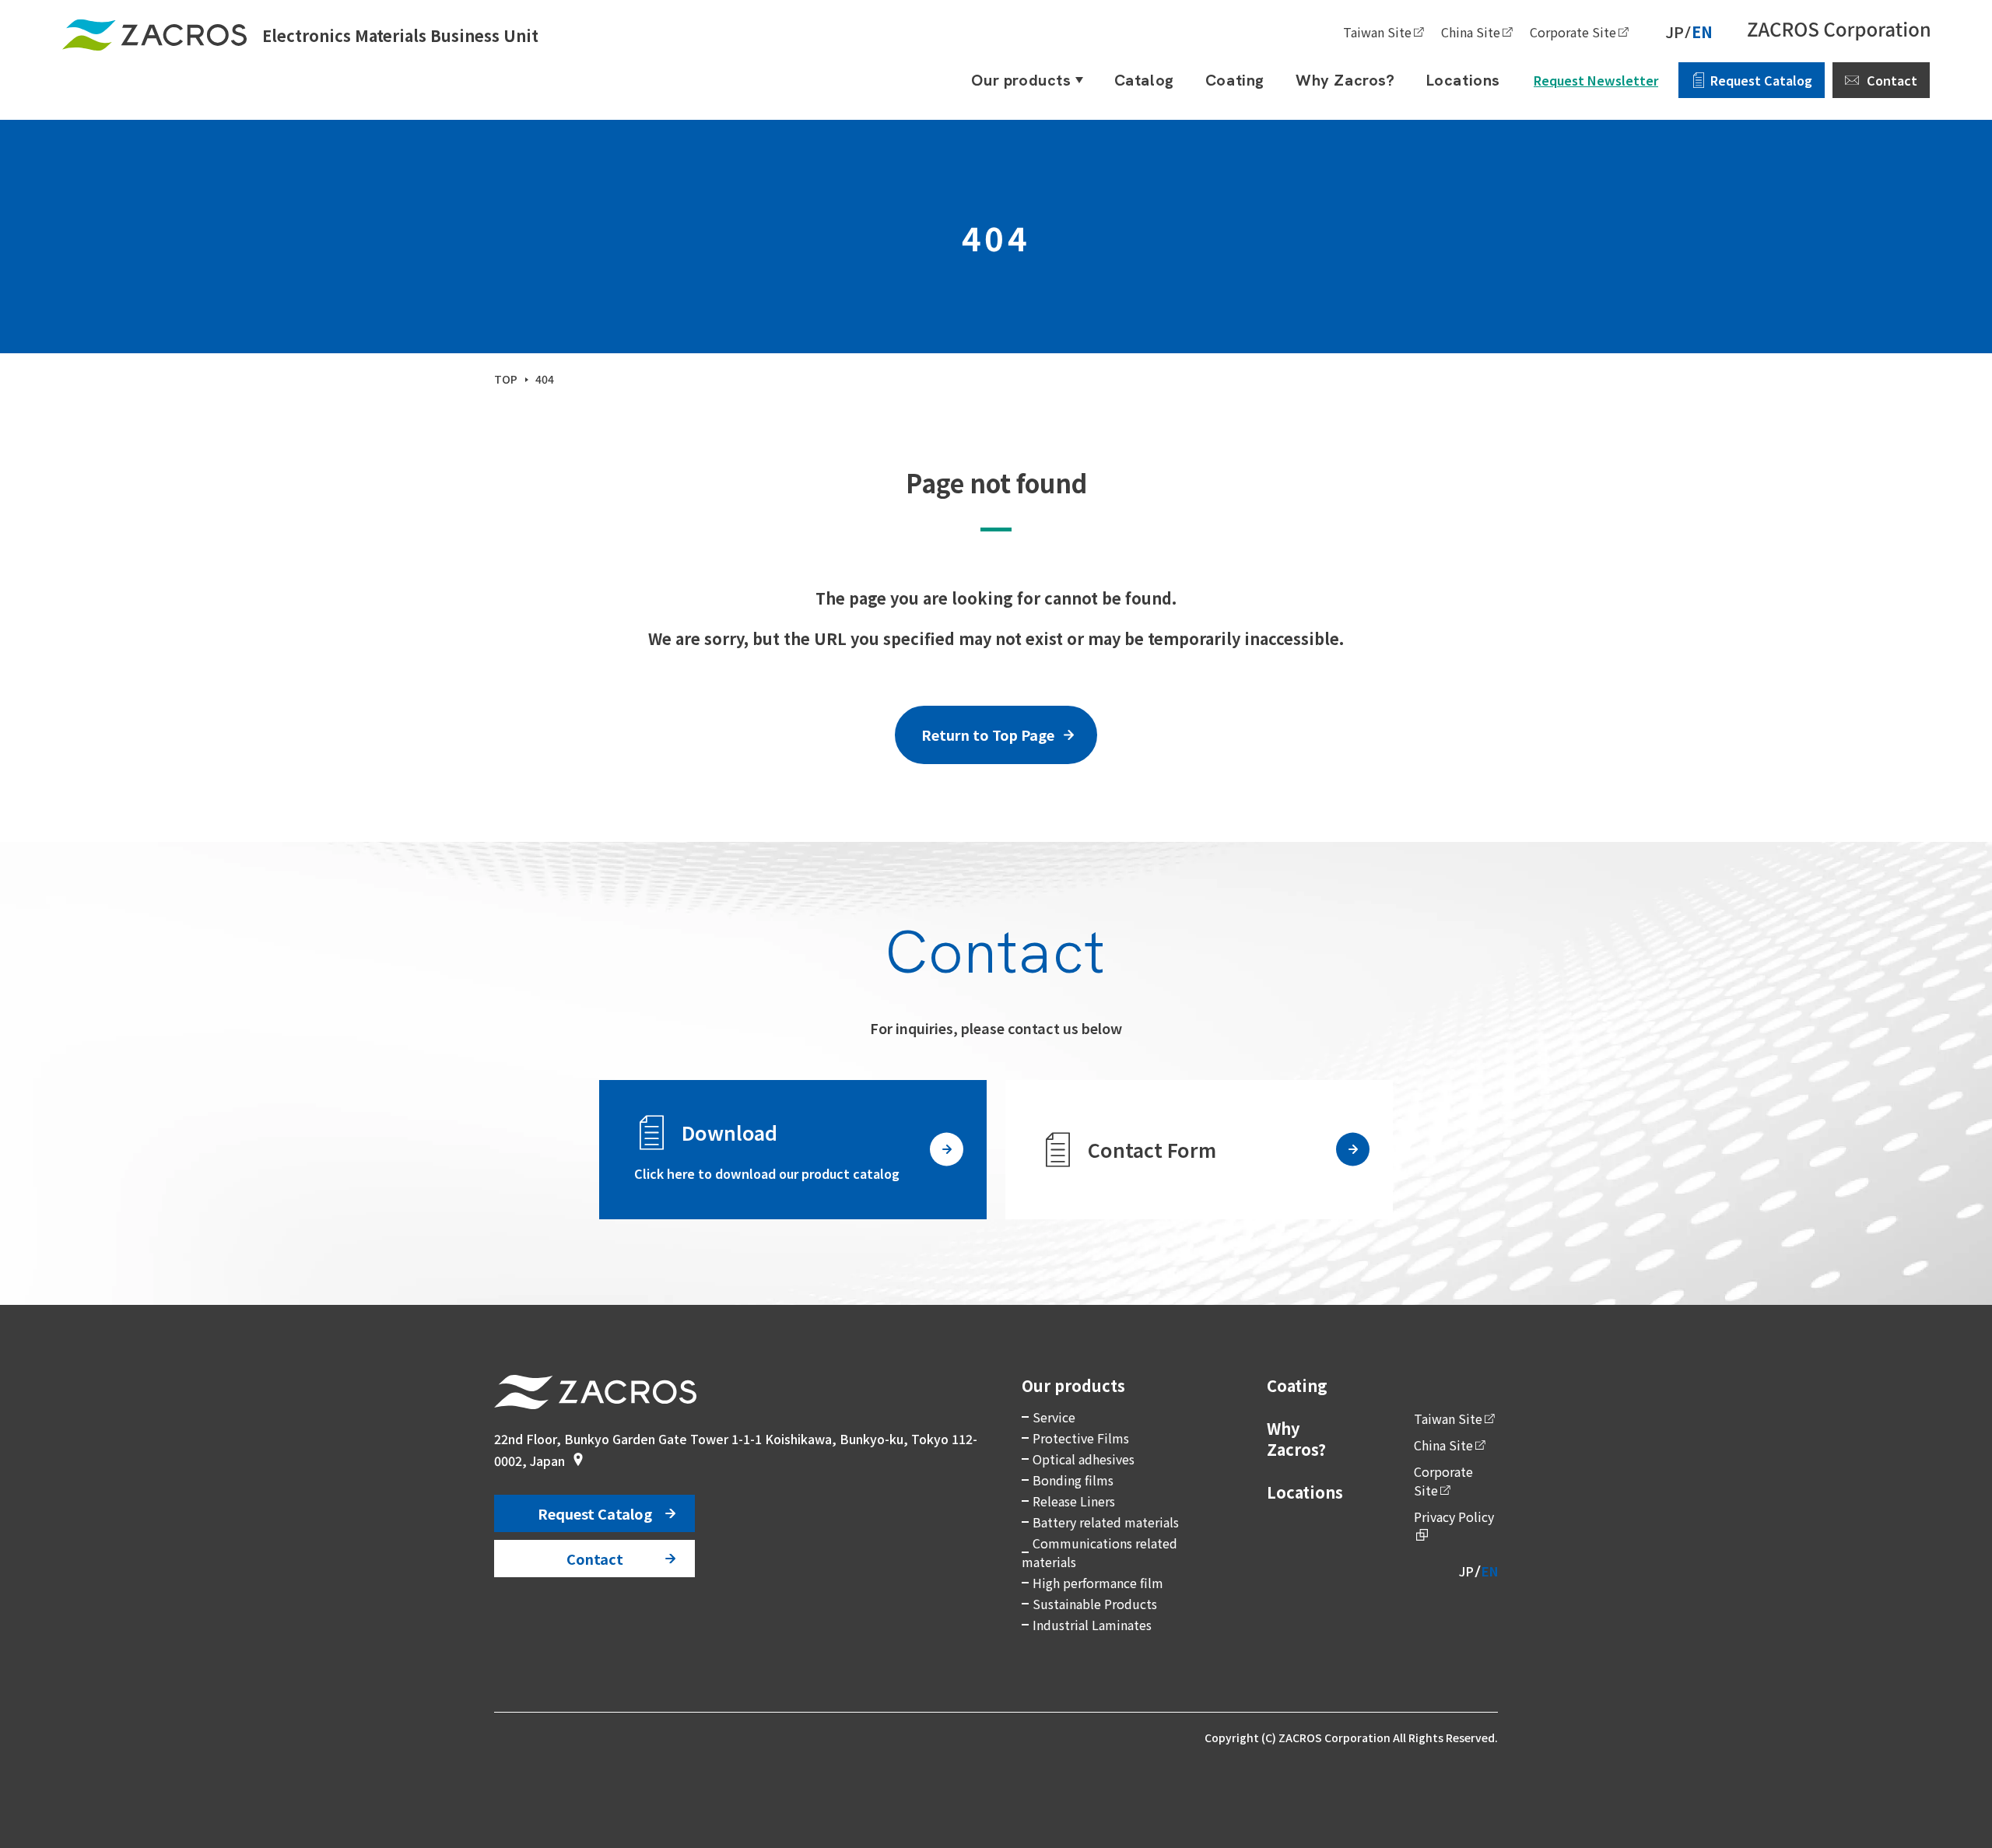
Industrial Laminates (1092, 1625)
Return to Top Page (988, 735)
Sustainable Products (1095, 1604)
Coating (1297, 1385)
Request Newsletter (1596, 80)
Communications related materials (1099, 1552)
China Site (1471, 32)
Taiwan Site (1377, 32)
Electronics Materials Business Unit (400, 35)
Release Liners (1074, 1501)
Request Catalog (1761, 80)
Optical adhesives (1084, 1459)
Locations (1305, 1492)
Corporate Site (1573, 32)
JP (1675, 32)
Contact (1892, 80)
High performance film (1098, 1583)
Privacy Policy (1454, 1517)
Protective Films (1081, 1438)
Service (1054, 1417)
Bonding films (1073, 1480)
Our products (1073, 1385)
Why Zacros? (1296, 1439)
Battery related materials (1106, 1522)
